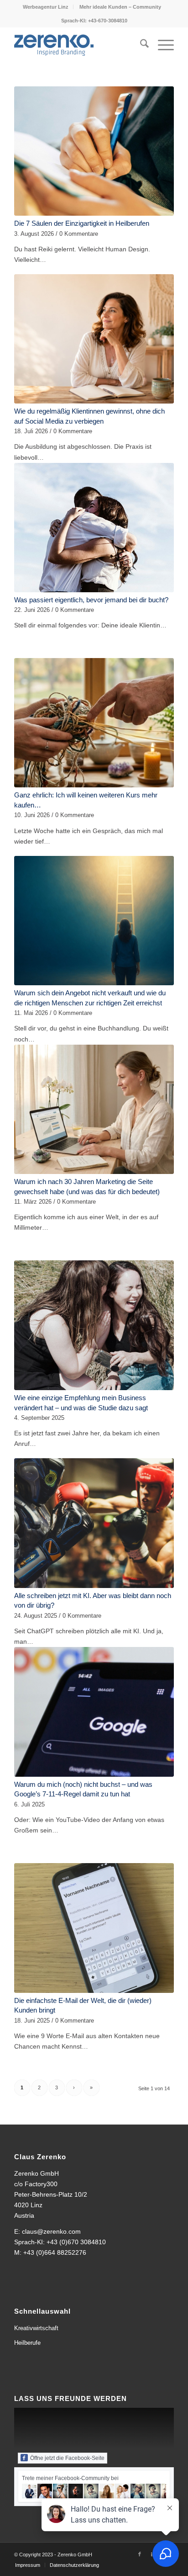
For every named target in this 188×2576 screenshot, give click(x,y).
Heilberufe (27, 2343)
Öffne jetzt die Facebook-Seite (67, 2458)
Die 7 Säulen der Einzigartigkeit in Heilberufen (82, 223)
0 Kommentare (79, 234)
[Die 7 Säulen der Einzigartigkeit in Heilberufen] (94, 151)
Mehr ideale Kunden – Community (120, 7)
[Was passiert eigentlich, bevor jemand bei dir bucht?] (94, 528)
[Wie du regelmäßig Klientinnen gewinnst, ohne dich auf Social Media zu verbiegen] (94, 339)
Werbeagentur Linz (46, 7)
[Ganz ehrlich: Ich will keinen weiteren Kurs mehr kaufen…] (94, 723)
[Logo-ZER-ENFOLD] (78, 45)
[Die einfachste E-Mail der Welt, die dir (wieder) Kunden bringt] (94, 1928)
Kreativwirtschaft (36, 2328)
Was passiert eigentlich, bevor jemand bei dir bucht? (91, 600)
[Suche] (140, 45)
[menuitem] (46, 7)
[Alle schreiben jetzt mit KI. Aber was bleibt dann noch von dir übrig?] (94, 1523)
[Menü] (161, 45)
